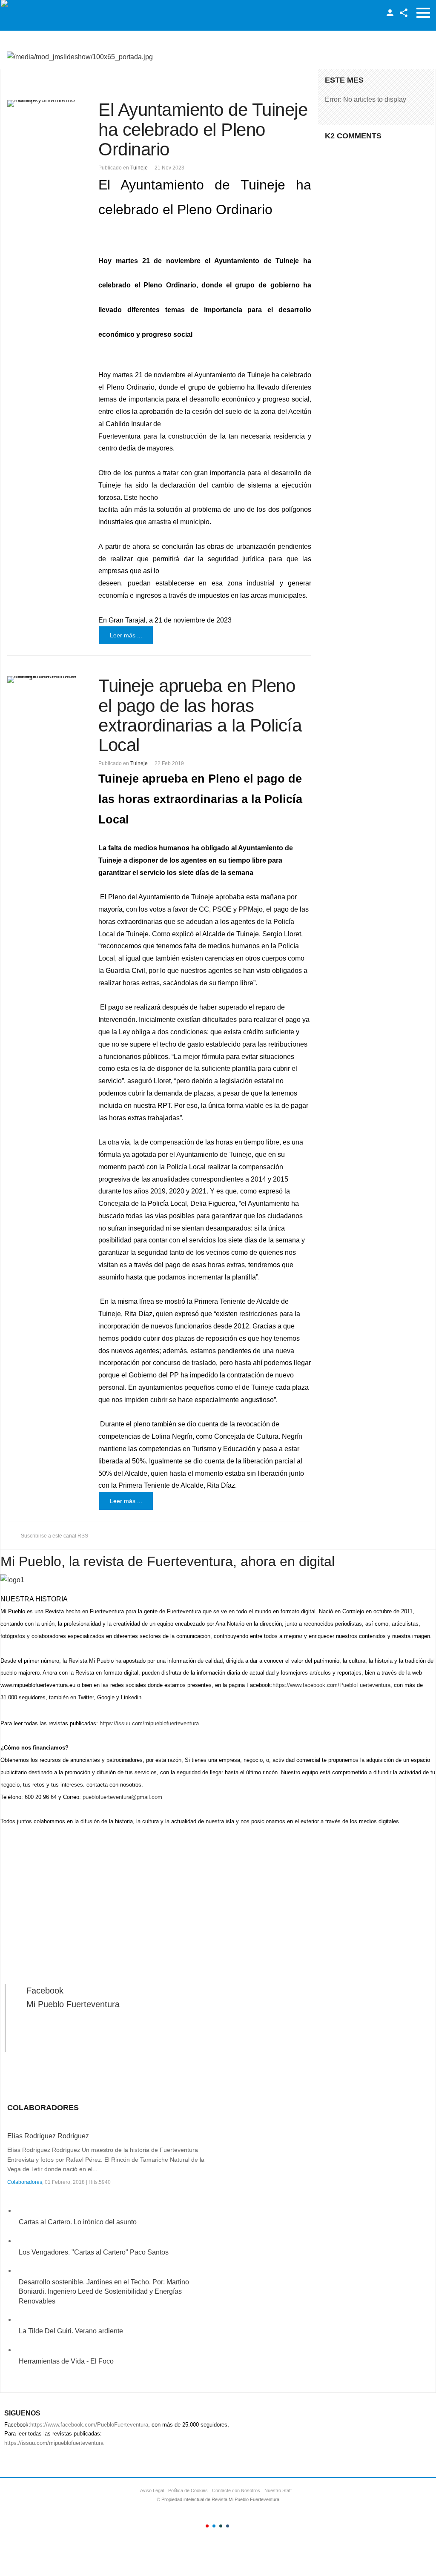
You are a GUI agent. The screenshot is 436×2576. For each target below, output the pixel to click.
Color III (221, 2526)
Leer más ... (126, 635)
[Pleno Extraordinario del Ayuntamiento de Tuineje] (45, 680)
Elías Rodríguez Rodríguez (48, 2136)
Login (390, 13)
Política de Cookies (188, 2490)
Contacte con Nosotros (236, 2490)
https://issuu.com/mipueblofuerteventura (149, 1723)
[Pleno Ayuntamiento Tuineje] (45, 103)
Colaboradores (25, 2182)
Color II (214, 2526)
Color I (207, 2526)
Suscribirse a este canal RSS (54, 1536)
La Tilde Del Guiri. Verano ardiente (71, 2331)
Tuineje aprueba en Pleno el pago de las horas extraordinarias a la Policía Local (200, 715)
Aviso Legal (152, 2490)
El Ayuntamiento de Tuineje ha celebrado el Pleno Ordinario (203, 129)
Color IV (228, 2526)
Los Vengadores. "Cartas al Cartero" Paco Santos (94, 2252)
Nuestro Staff (278, 2490)
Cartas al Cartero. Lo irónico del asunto (78, 2222)
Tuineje (139, 168)
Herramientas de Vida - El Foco (66, 2361)
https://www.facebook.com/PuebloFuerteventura (331, 1685)
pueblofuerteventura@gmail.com (122, 1797)
